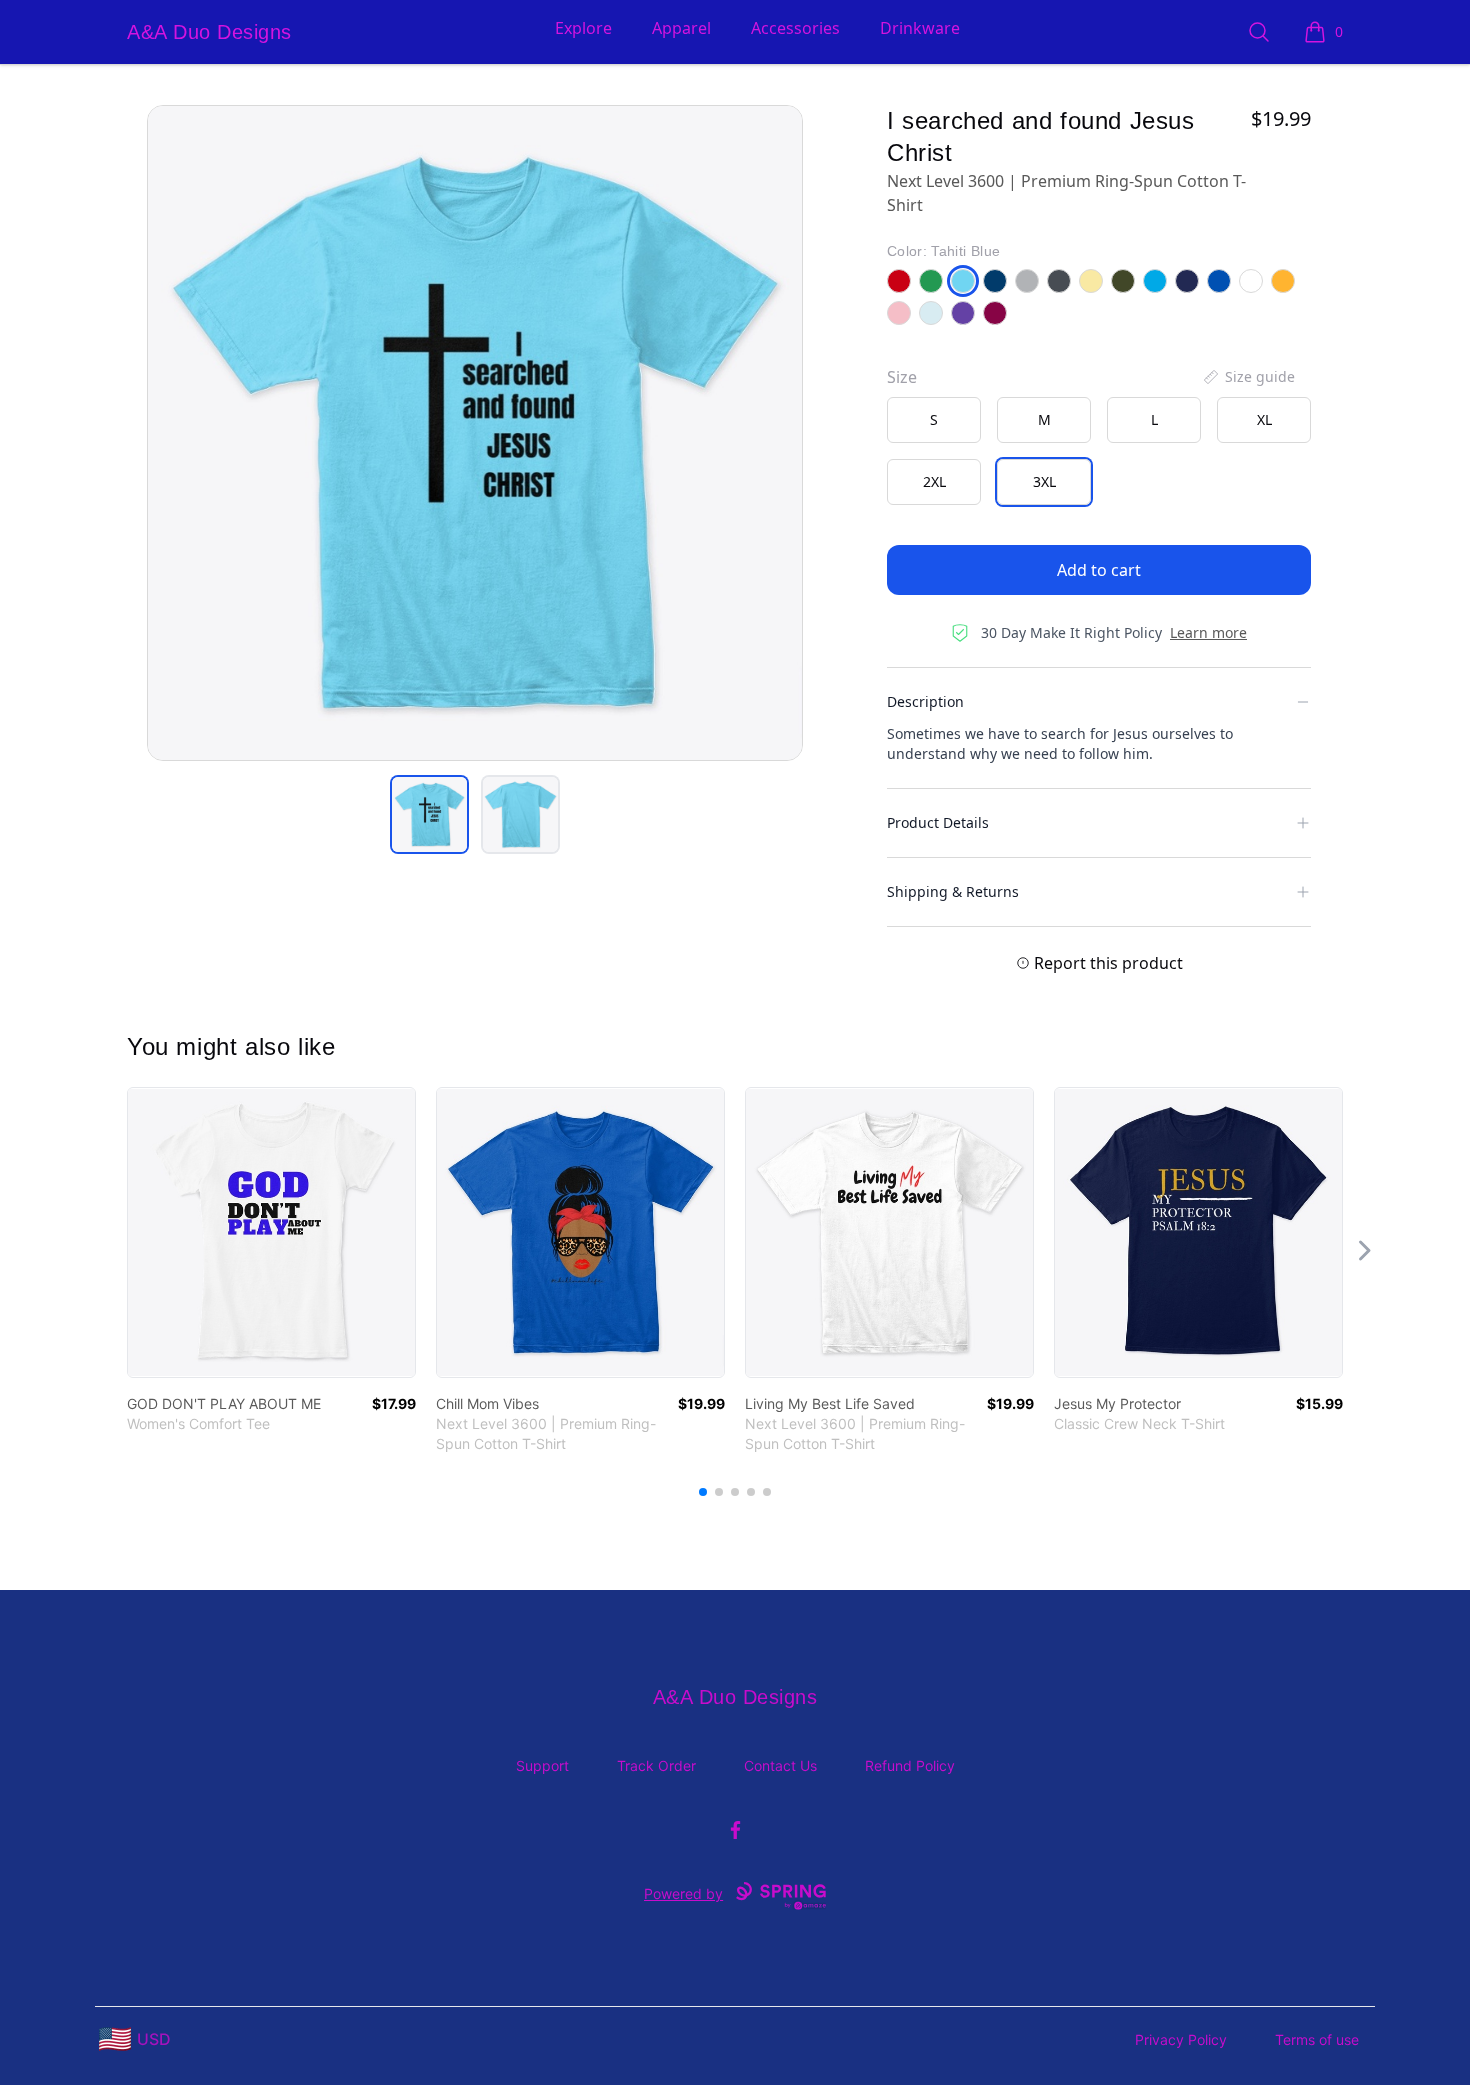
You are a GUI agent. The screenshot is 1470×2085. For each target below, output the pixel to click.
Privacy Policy (1181, 2039)
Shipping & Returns (953, 891)
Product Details (938, 822)
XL (1264, 419)
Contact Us (780, 1765)
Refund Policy (910, 1765)
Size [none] (902, 377)
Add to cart (1099, 570)
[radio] (934, 420)
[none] (1248, 377)
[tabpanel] (475, 433)
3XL (1044, 481)
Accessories (795, 28)
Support (542, 1765)
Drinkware (920, 28)
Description (925, 701)
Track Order (656, 1765)
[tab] (429, 814)
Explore (583, 28)
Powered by (683, 1893)
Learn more (1208, 632)
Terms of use (1317, 2039)
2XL (934, 481)
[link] (271, 1232)
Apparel (681, 28)
